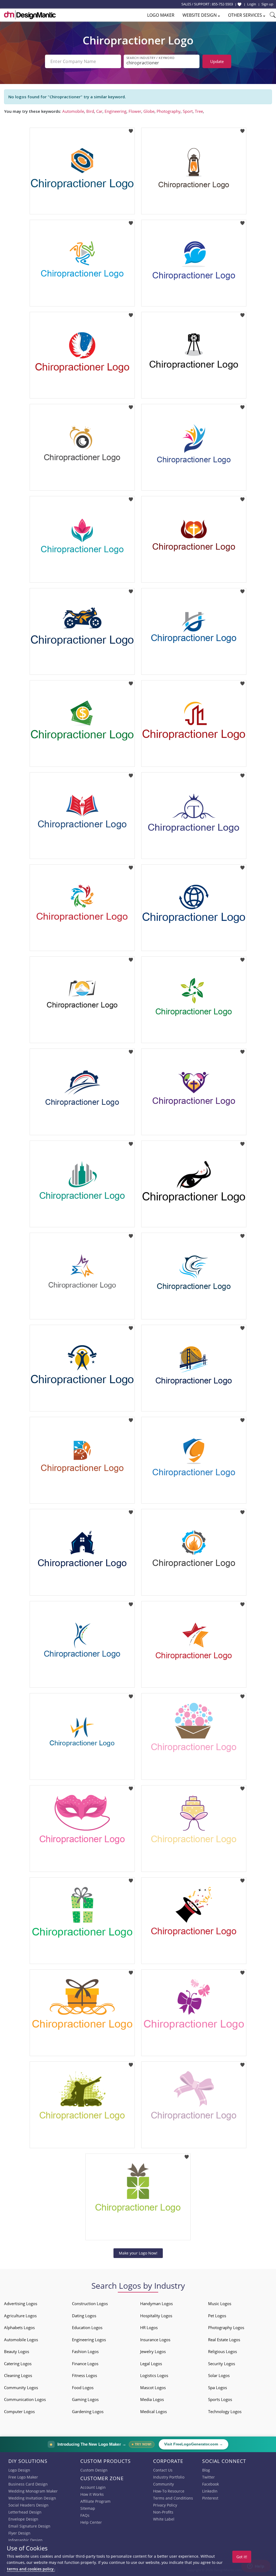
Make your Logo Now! (138, 2253)
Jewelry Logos (153, 2351)
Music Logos (220, 2304)
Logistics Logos (154, 2375)
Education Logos (87, 2327)
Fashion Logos (85, 2351)
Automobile (73, 111)
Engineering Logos (89, 2340)
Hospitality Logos (156, 2316)
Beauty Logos (17, 2351)
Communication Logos (25, 2399)
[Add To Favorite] (131, 129)
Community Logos (21, 2388)
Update (217, 61)
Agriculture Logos (20, 2316)
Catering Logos (18, 2364)
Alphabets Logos (19, 2327)
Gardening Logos (88, 2411)
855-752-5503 (222, 4)
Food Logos (83, 2388)
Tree (199, 111)
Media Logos (152, 2399)
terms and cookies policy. (31, 2569)
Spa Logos (218, 2388)
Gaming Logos (85, 2399)
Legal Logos (151, 2364)
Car (99, 111)
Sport (188, 111)
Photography (169, 111)
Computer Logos (19, 2411)
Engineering (115, 111)
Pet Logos (217, 2316)
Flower (135, 111)
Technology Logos (225, 2411)
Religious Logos (222, 2351)
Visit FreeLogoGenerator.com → (194, 2444)
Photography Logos (226, 2327)
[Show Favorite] (239, 4)
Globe (149, 111)
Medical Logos (153, 2411)
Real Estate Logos (224, 2340)
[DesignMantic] (30, 15)
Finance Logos (85, 2364)
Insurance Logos (155, 2340)
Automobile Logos (21, 2340)
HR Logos (149, 2327)
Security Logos (222, 2364)
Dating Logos (84, 2316)
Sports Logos (220, 2399)
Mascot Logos (153, 2388)
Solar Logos (219, 2375)
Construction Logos (90, 2304)
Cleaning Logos (18, 2375)
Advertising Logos (21, 2304)
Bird (90, 111)
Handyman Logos (156, 2304)
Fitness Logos (84, 2375)
